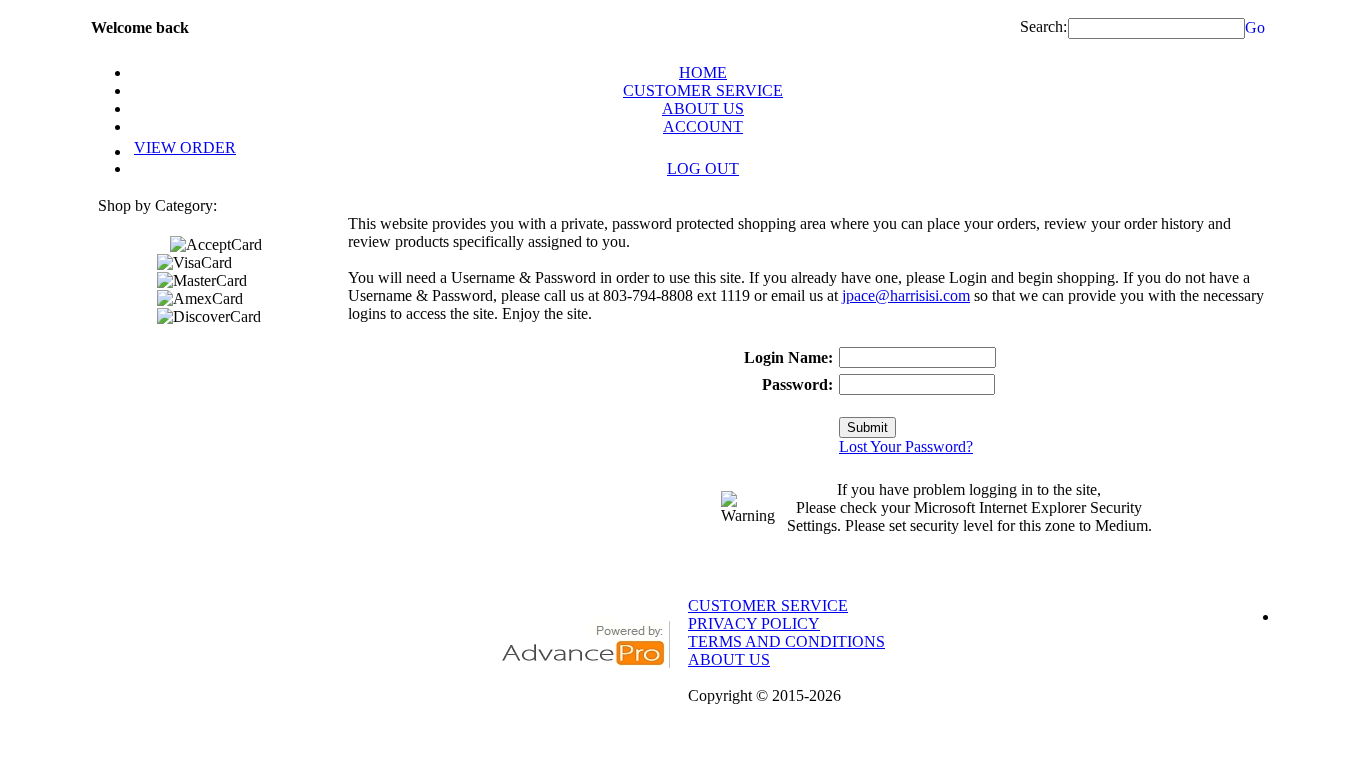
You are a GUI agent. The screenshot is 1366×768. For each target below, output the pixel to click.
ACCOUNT (703, 126)
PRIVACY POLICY (754, 623)
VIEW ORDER (185, 147)
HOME (703, 72)
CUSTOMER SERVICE (703, 90)
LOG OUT (703, 168)
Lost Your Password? (906, 446)
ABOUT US (703, 108)
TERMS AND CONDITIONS (786, 641)
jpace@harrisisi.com (906, 295)
